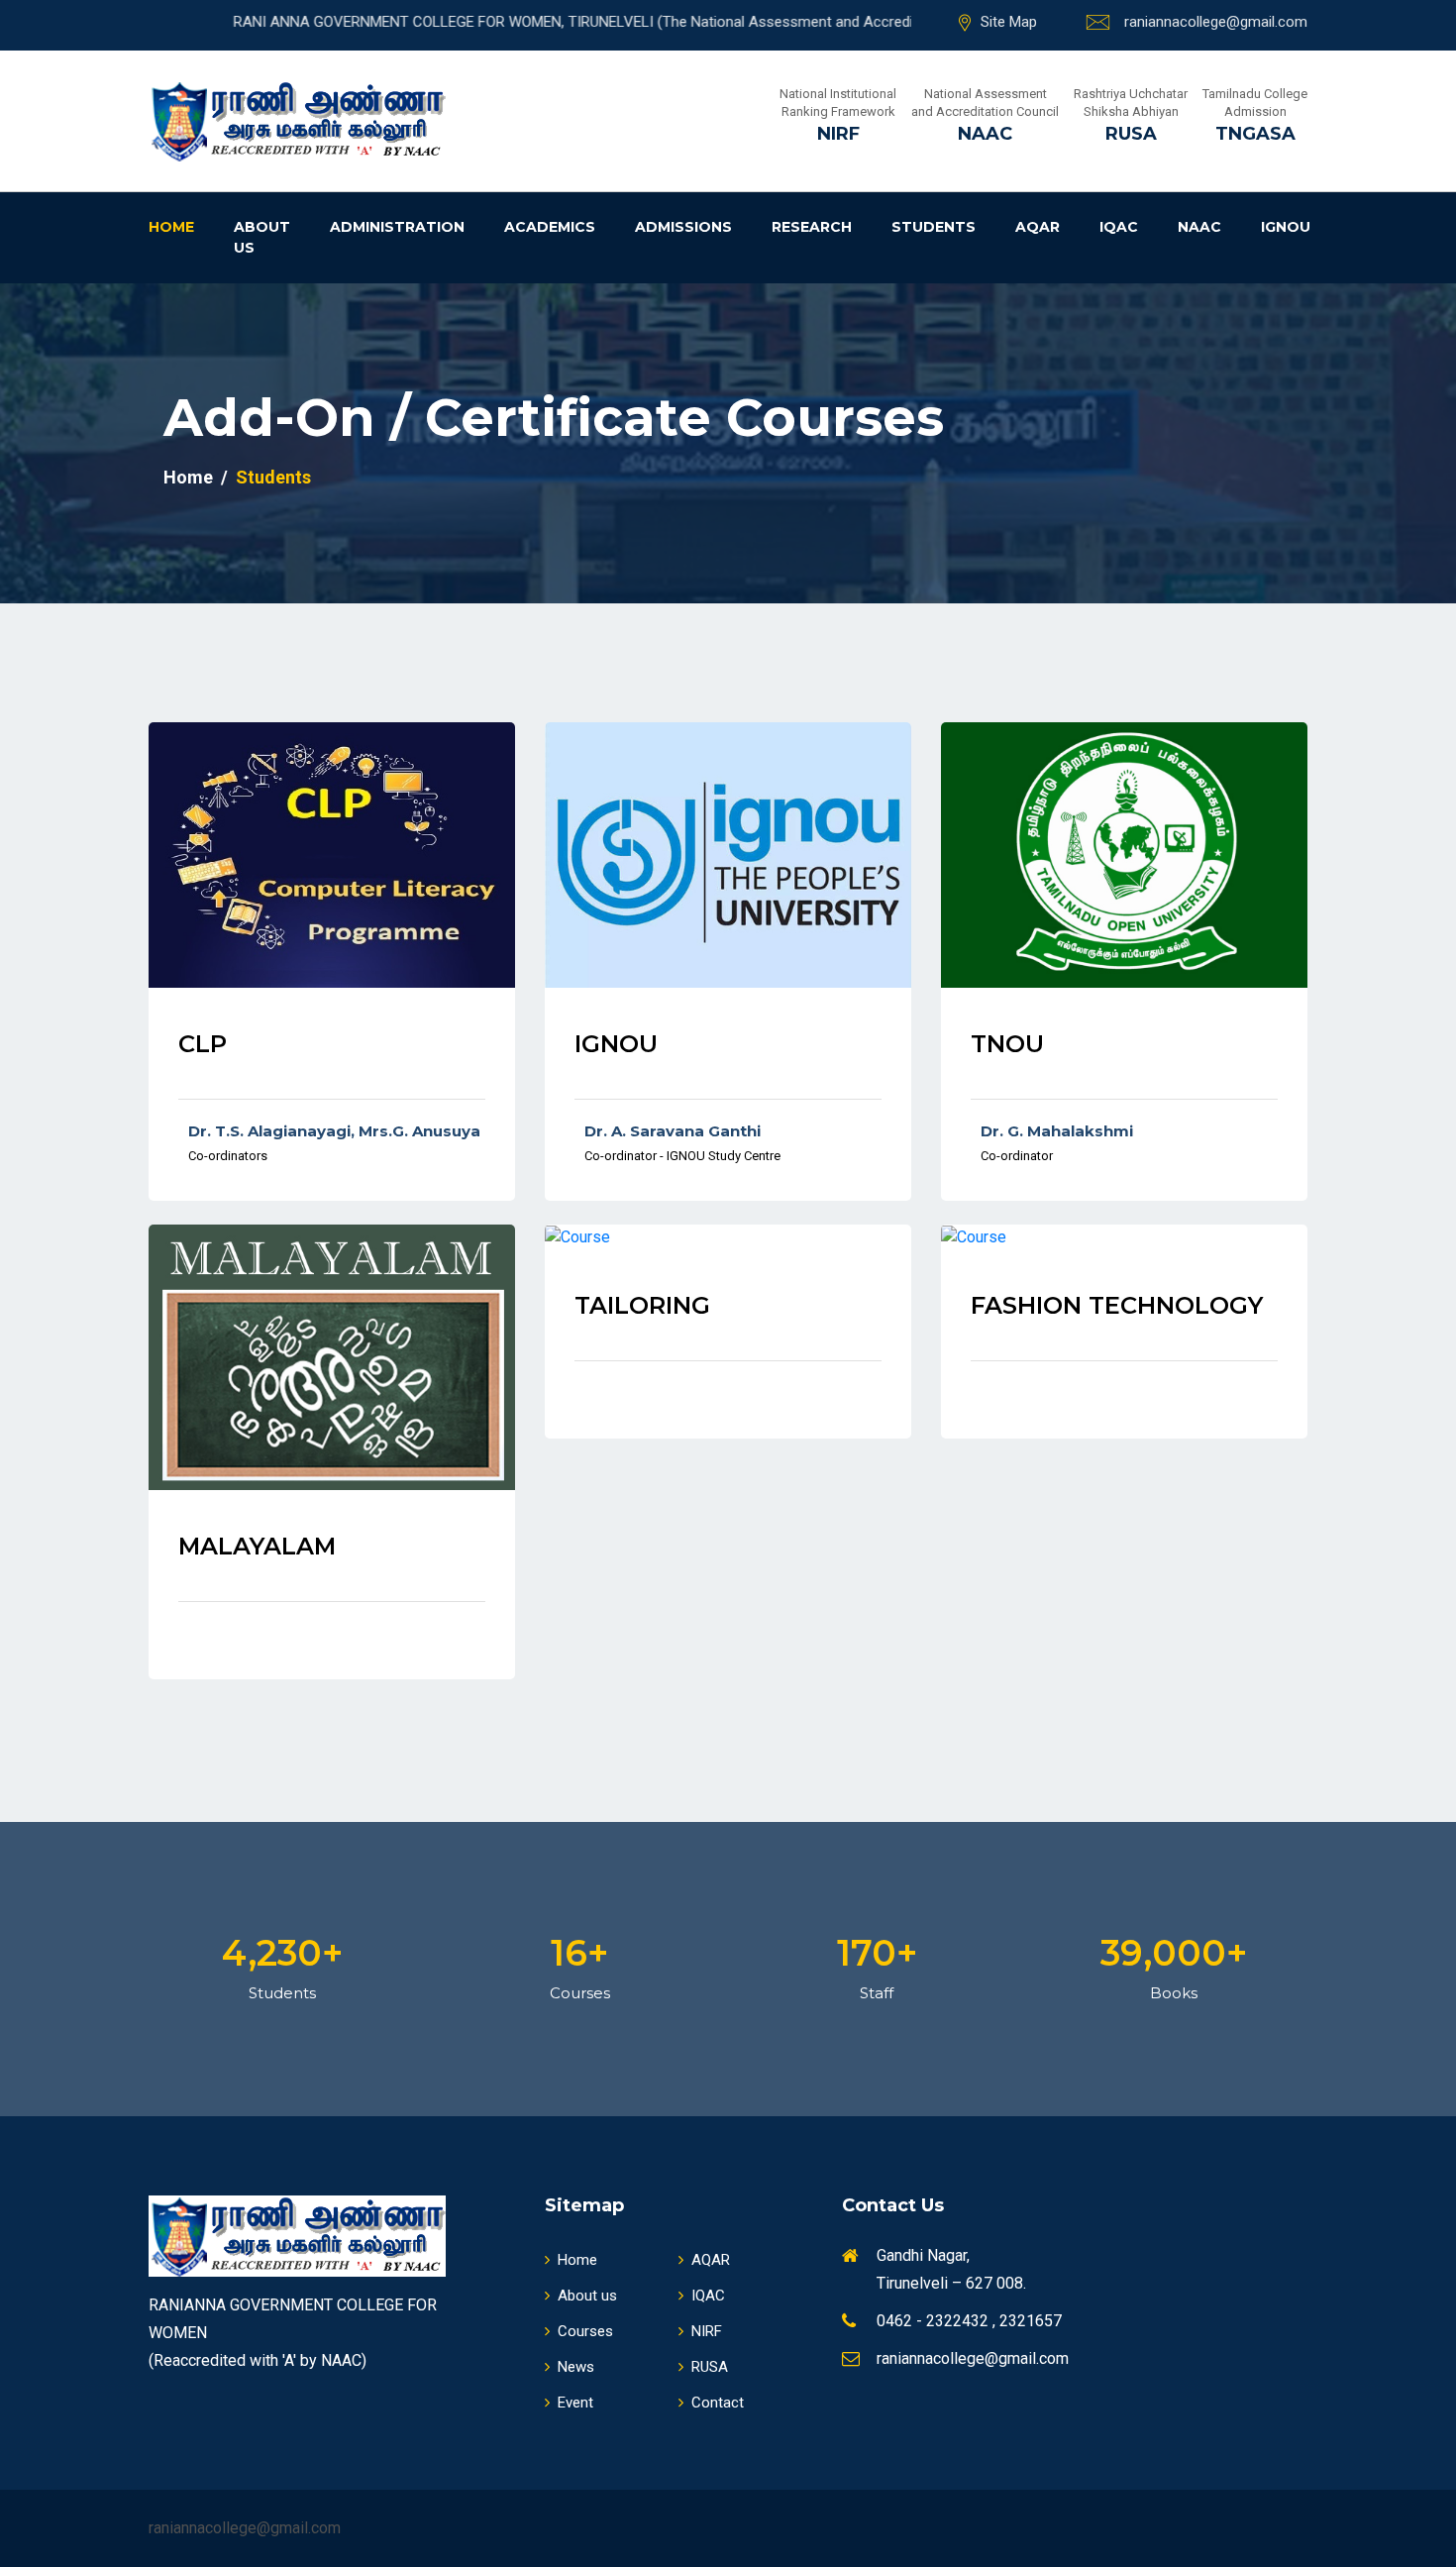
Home (171, 227)
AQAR (1038, 227)
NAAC (1199, 227)
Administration (397, 227)
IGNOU (1286, 227)
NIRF (707, 2331)
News (576, 2367)
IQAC (1119, 227)
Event (575, 2403)
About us (262, 237)
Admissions (683, 227)
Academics (550, 227)
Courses (585, 2331)
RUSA (710, 2367)
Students (934, 227)
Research (812, 227)
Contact (718, 2403)
